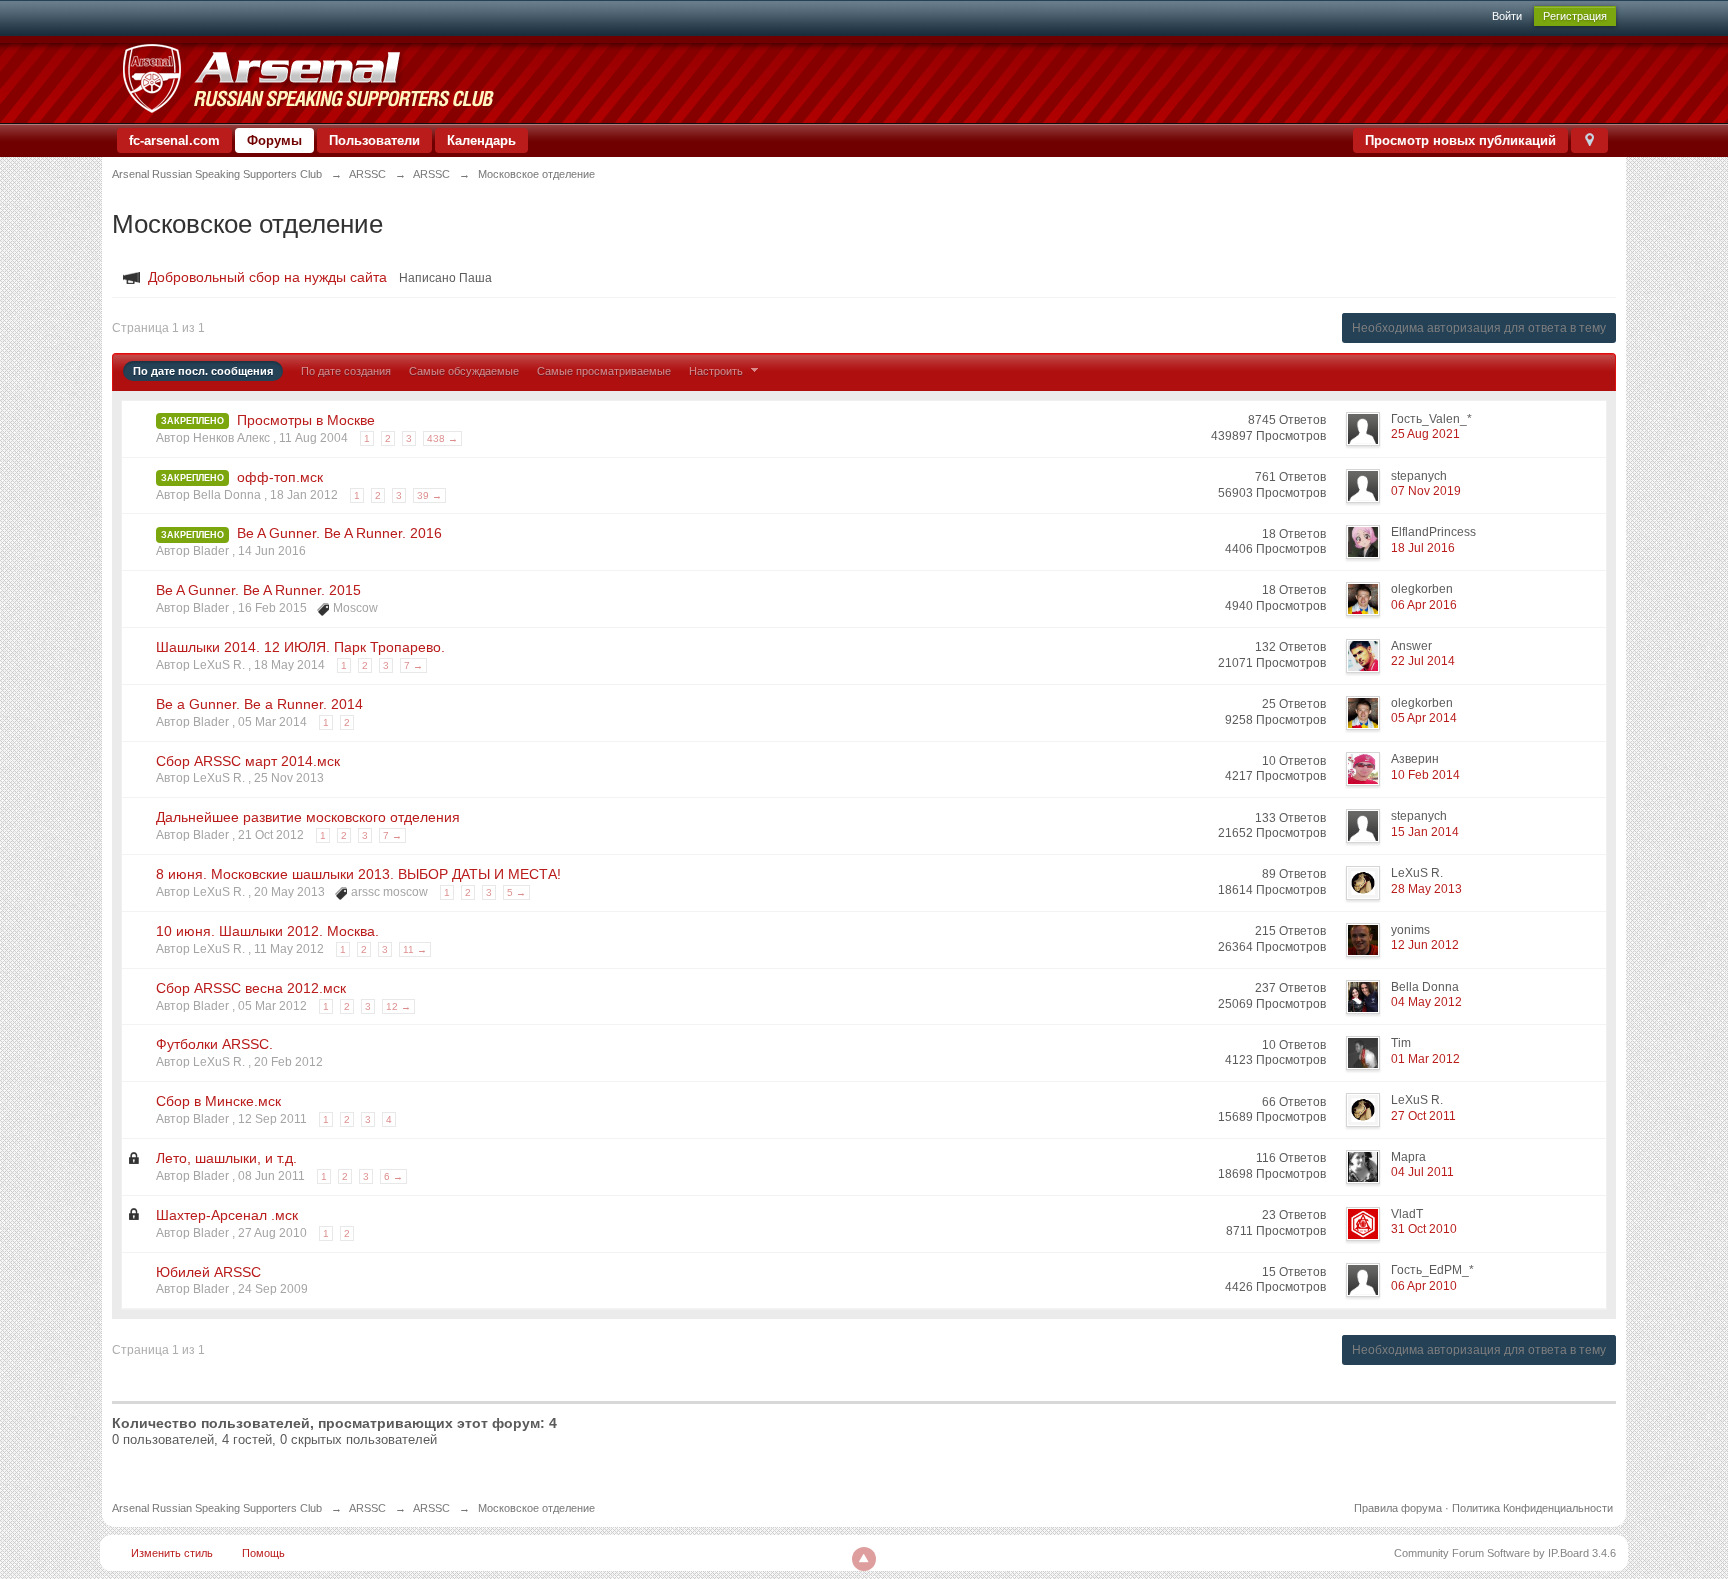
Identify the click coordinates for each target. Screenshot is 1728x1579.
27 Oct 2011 (1423, 1116)
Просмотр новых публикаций (1460, 140)
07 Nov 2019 (1426, 491)
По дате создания (346, 371)
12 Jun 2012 (1425, 945)
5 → (516, 892)
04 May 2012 (1426, 1002)
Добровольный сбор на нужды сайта (267, 277)
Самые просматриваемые (604, 371)
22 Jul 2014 (1423, 661)
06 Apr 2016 (1424, 605)
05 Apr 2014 (1424, 718)
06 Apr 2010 (1424, 1286)
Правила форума (1398, 1508)
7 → (413, 665)
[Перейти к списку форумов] (307, 78)
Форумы (274, 140)
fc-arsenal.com (174, 140)
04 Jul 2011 (1422, 1172)
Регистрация (1575, 16)
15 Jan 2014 (1425, 832)
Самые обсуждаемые (464, 371)
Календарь (481, 140)
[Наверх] (864, 1559)
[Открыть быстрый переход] (1589, 140)
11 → (415, 949)
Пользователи (374, 140)
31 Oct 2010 (1424, 1229)
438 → (442, 438)
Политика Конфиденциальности (1532, 1508)
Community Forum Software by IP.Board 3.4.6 (1505, 1553)
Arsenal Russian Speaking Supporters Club (217, 1508)
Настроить (717, 371)
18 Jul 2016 (1423, 548)
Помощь (263, 1553)
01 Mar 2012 (1425, 1059)
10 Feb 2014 (1425, 775)
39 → (429, 495)
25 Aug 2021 (1425, 434)
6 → (393, 1176)
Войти (1507, 16)
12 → (398, 1006)
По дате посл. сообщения (203, 371)
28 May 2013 (1426, 889)
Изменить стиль (172, 1553)
